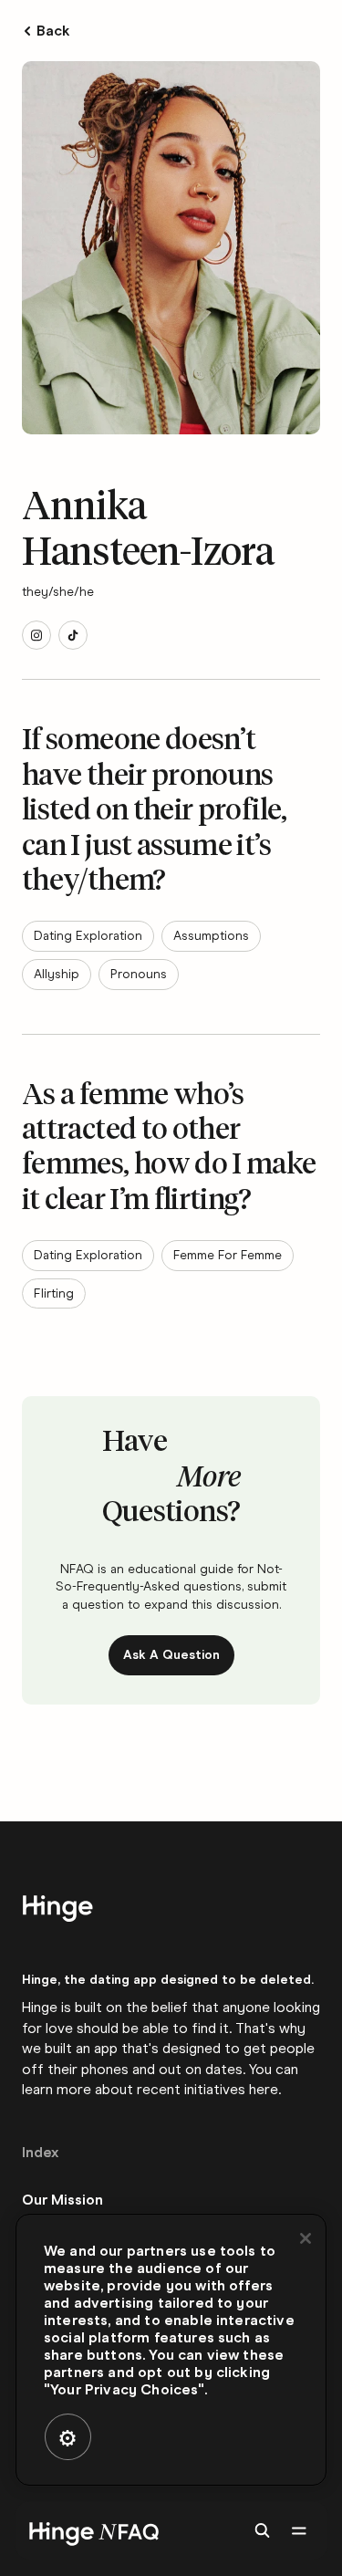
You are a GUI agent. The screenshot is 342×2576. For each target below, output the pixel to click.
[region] (171, 2350)
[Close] (306, 2238)
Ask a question (171, 1655)
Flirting (54, 1293)
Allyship (57, 974)
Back (54, 31)
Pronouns (139, 974)
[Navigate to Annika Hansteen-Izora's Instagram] (36, 635)
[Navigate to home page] (90, 2530)
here (264, 2089)
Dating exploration (88, 936)
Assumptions (211, 936)
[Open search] (262, 2530)
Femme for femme (228, 1255)
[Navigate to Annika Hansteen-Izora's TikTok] (73, 635)
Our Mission (62, 2200)
